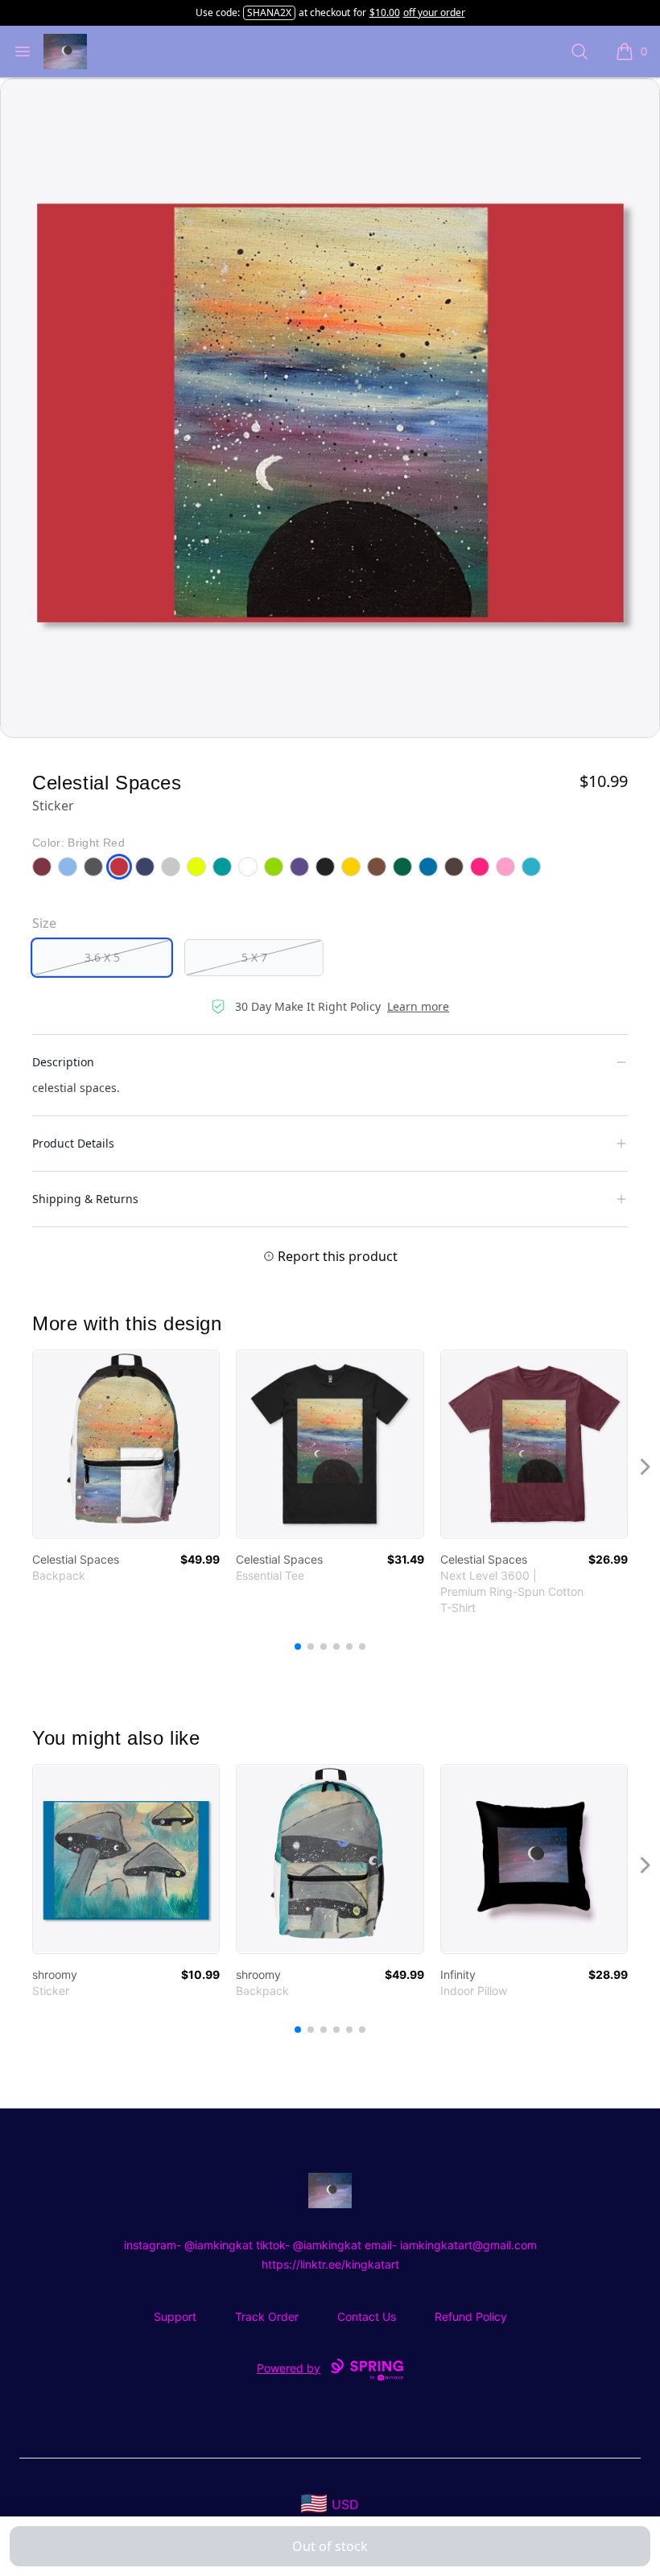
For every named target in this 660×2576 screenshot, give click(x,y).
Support (175, 2316)
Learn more (418, 1006)
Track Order (267, 2316)
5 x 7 (254, 957)
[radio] (102, 958)
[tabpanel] (330, 408)
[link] (126, 1444)
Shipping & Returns (85, 1199)
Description (63, 1062)
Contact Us (367, 2316)
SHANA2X (269, 12)
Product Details (73, 1143)
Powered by (289, 2368)
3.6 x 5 (102, 957)
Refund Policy (471, 2316)
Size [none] (44, 923)
